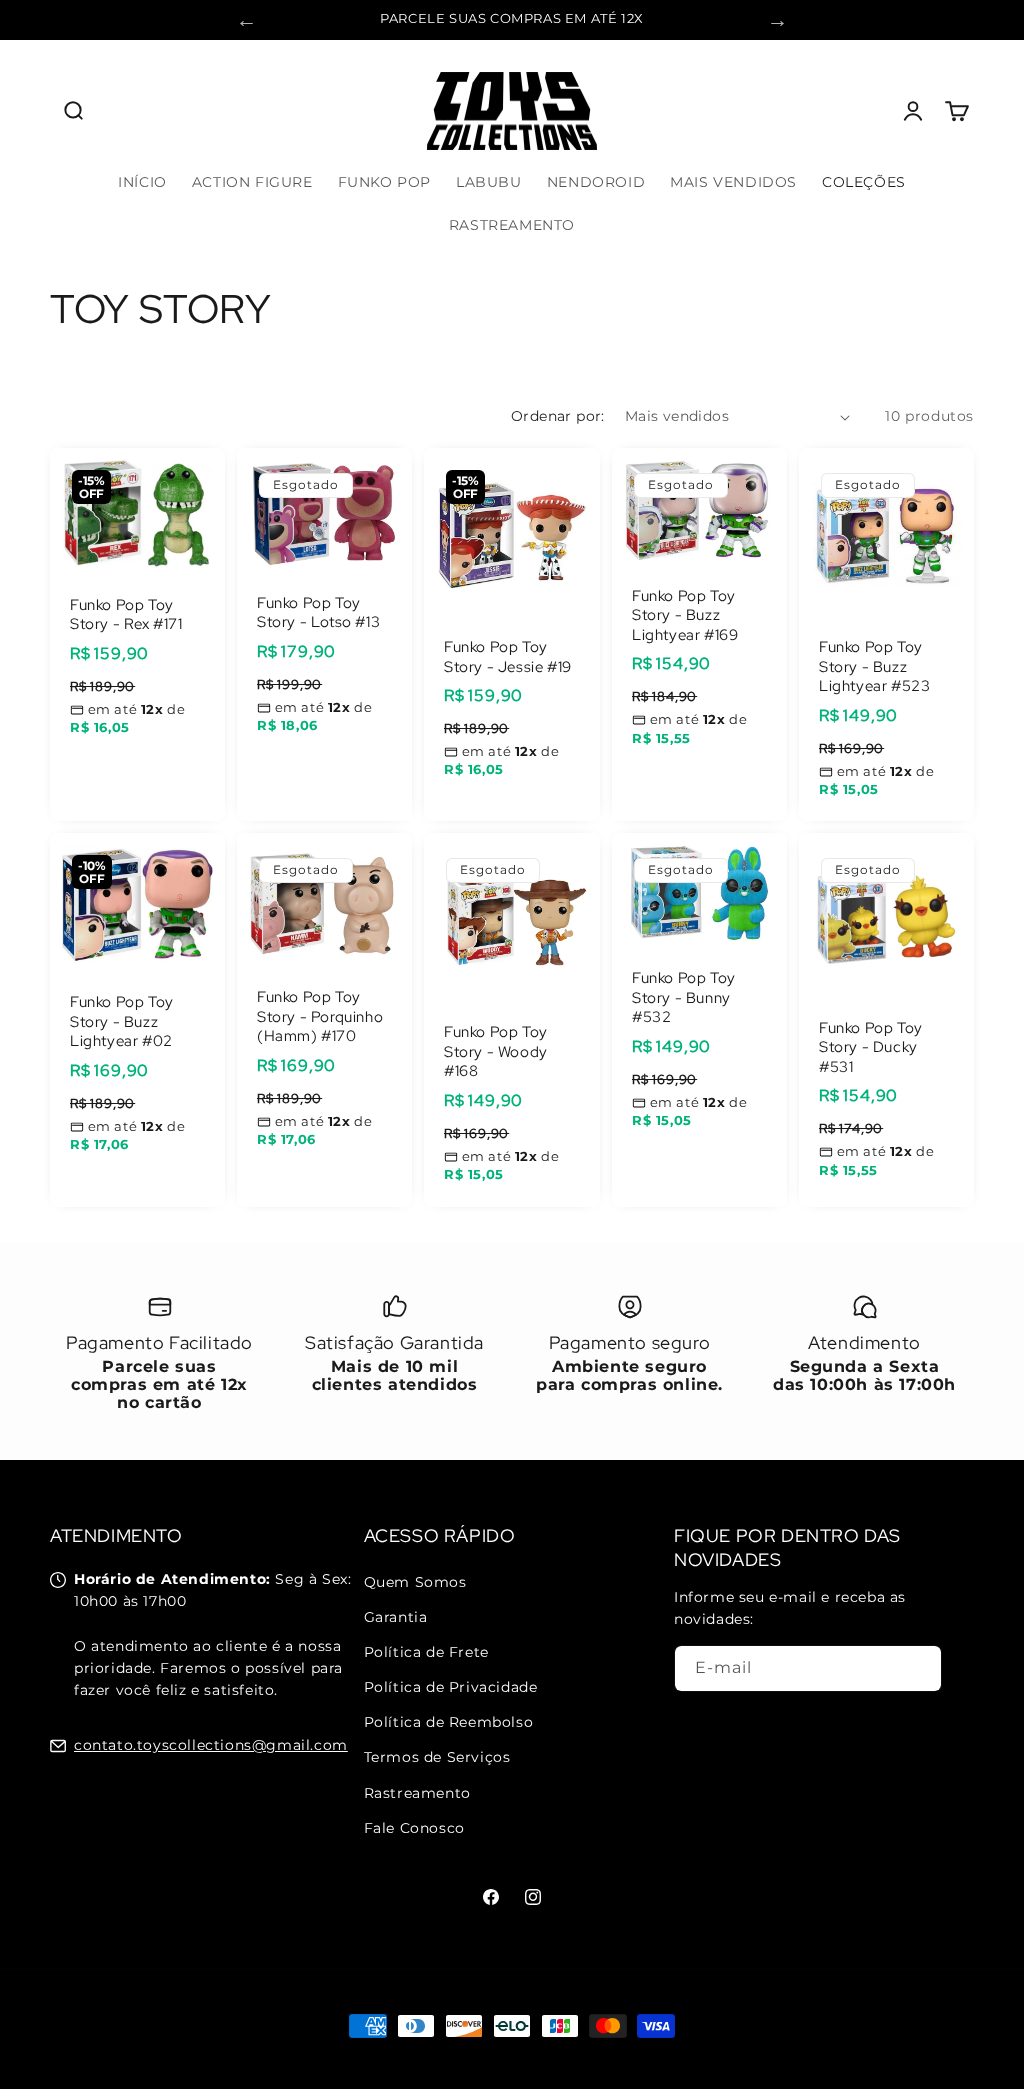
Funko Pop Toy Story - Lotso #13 (318, 613)
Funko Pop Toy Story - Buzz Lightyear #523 (874, 668)
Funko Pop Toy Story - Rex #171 (126, 615)
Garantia (396, 1617)
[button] (72, 111)
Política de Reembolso (449, 1722)
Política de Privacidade (451, 1687)
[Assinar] (919, 1668)
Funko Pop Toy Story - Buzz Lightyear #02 (122, 1022)
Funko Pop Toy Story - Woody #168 (496, 1053)
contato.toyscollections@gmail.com (211, 1745)
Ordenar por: (558, 416)
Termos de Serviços (437, 1757)
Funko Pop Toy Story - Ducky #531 (871, 1048)
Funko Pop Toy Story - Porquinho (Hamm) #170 (320, 1018)
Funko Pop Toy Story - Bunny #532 (684, 999)
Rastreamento (417, 1793)
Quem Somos (415, 1582)
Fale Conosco (414, 1828)
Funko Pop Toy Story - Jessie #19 (508, 658)
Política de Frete (426, 1652)
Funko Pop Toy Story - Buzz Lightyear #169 (685, 616)
